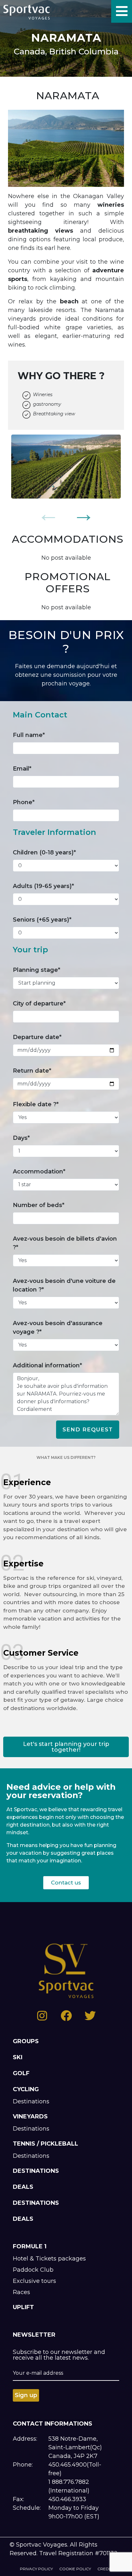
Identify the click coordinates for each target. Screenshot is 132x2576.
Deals (23, 2187)
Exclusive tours (34, 2281)
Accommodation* (39, 1172)
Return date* (32, 1071)
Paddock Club (33, 2270)
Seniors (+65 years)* (42, 920)
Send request (88, 1429)
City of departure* (39, 1004)
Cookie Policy (75, 2569)
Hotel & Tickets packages (49, 2259)
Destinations (31, 2101)
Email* (22, 769)
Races (21, 2292)
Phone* (24, 802)
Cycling (26, 2089)
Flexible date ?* (36, 1104)
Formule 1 (30, 2246)
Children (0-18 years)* (44, 852)
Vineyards (30, 2116)
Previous (48, 514)
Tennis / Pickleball (45, 2144)
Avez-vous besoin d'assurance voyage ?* (58, 1328)
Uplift (23, 2307)
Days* (21, 1138)
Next (84, 514)
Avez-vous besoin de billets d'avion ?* (65, 1243)
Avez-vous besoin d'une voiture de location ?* (64, 1285)
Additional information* (47, 1365)
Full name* (29, 735)
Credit (105, 2569)
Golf (21, 2073)
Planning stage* (37, 970)
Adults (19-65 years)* (43, 886)
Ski (18, 2057)
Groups (26, 2041)
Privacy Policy (36, 2569)
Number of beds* (39, 1205)
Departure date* (37, 1037)
